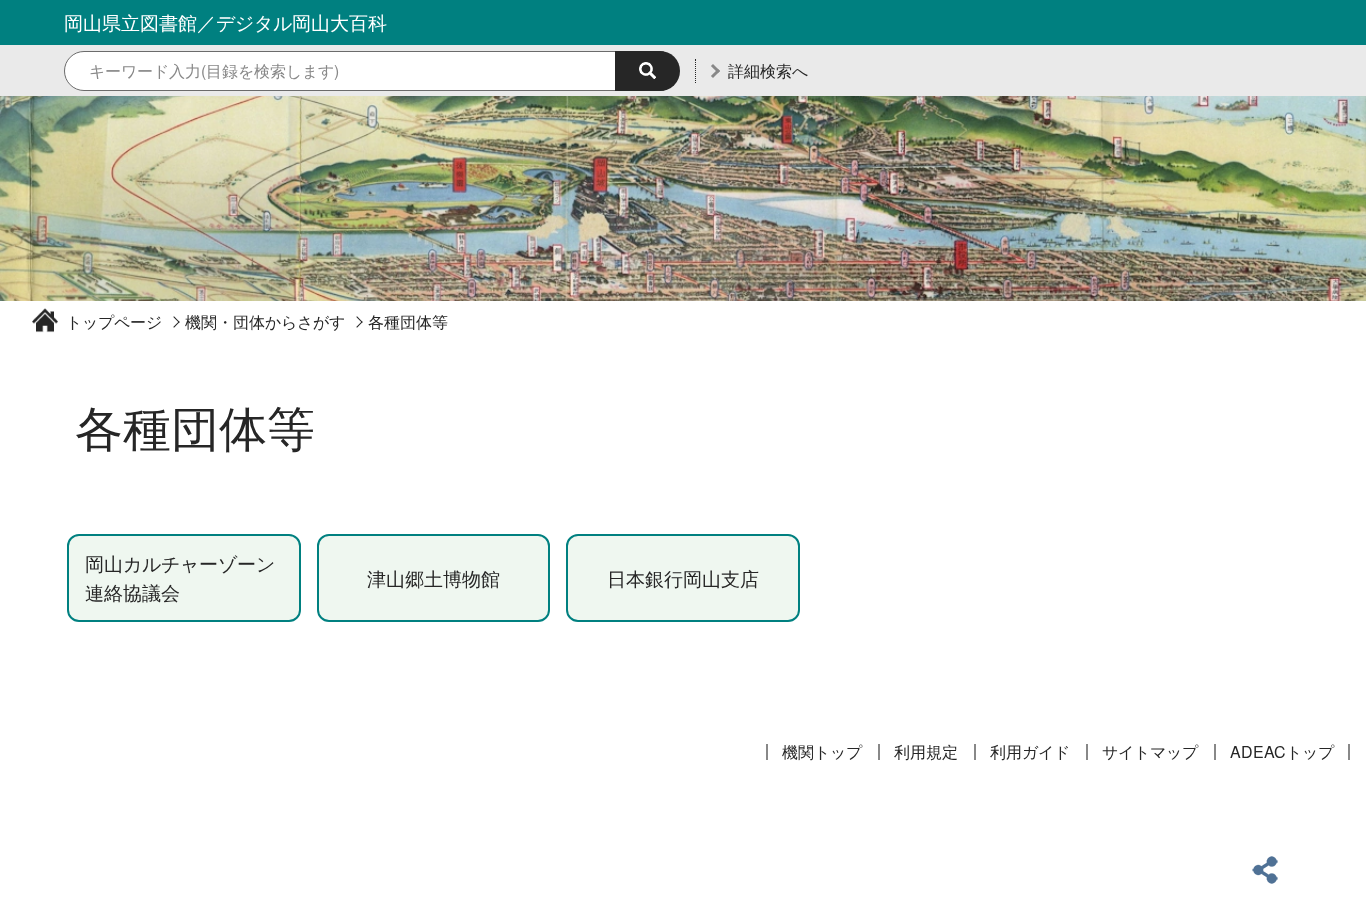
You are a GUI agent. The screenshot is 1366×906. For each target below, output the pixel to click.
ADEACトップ (1282, 751)
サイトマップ (1150, 751)
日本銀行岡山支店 (683, 577)
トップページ (114, 321)
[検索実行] (647, 71)
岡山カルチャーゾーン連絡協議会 (180, 577)
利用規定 (926, 751)
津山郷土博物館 (433, 577)
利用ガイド (1030, 751)
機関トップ (822, 751)
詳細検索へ (768, 70)
